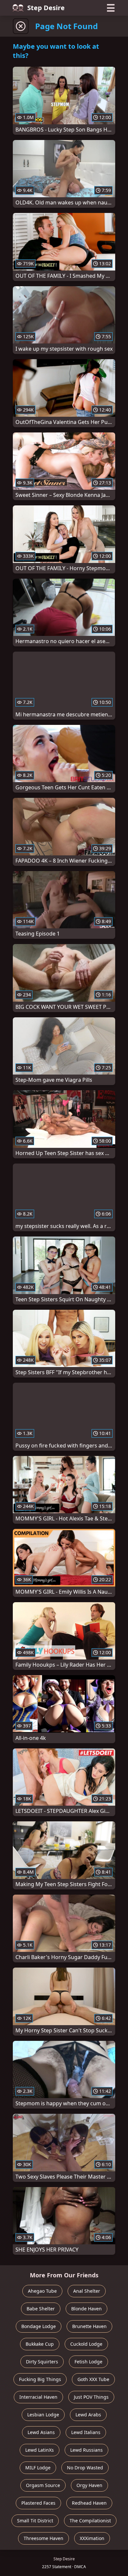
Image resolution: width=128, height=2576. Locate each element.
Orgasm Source (43, 2485)
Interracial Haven (38, 2397)
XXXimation (92, 2538)
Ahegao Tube (42, 2291)
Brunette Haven (89, 2326)
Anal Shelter (87, 2291)
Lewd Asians (41, 2432)
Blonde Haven (86, 2309)
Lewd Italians (86, 2432)
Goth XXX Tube (93, 2379)
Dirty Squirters (42, 2362)
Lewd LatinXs (40, 2450)
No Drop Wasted (85, 2468)
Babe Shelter (41, 2309)
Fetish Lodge (88, 2362)
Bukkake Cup (40, 2344)
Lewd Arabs (88, 2415)
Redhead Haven (89, 2503)
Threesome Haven (43, 2538)
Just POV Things (91, 2397)
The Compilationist (90, 2521)
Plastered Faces (38, 2503)
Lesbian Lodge (43, 2415)
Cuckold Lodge (86, 2344)
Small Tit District (35, 2521)
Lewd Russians (86, 2450)
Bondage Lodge (39, 2326)
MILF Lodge (38, 2468)
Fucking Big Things (40, 2379)
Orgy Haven (89, 2485)
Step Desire (46, 8)
